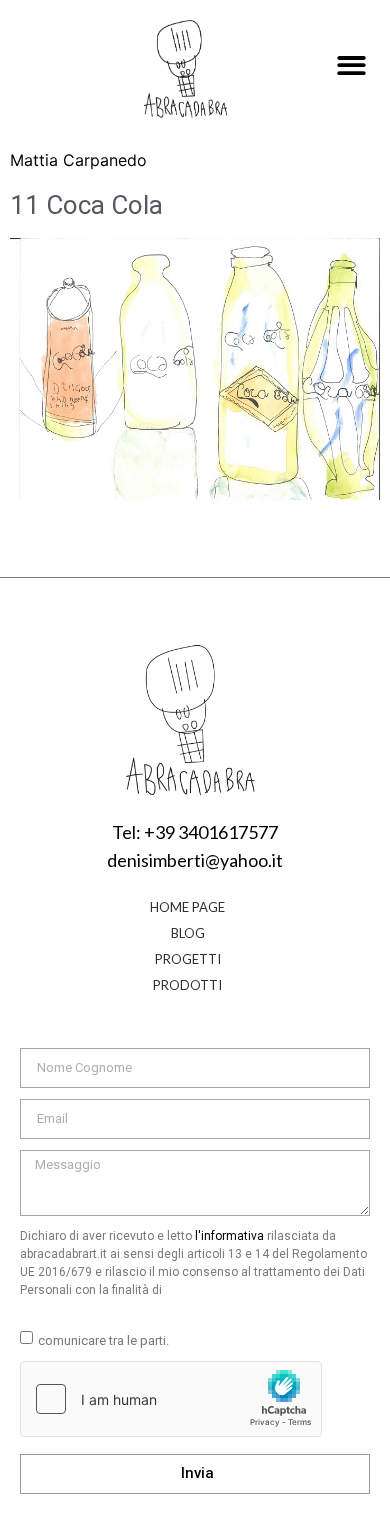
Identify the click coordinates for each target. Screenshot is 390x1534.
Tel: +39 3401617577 (195, 832)
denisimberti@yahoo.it (195, 860)
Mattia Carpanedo (78, 160)
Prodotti (187, 985)
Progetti (188, 959)
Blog (188, 933)
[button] (351, 66)
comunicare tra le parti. (103, 1340)
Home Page (187, 907)
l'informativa (229, 1236)
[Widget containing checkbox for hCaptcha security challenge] (171, 1399)
